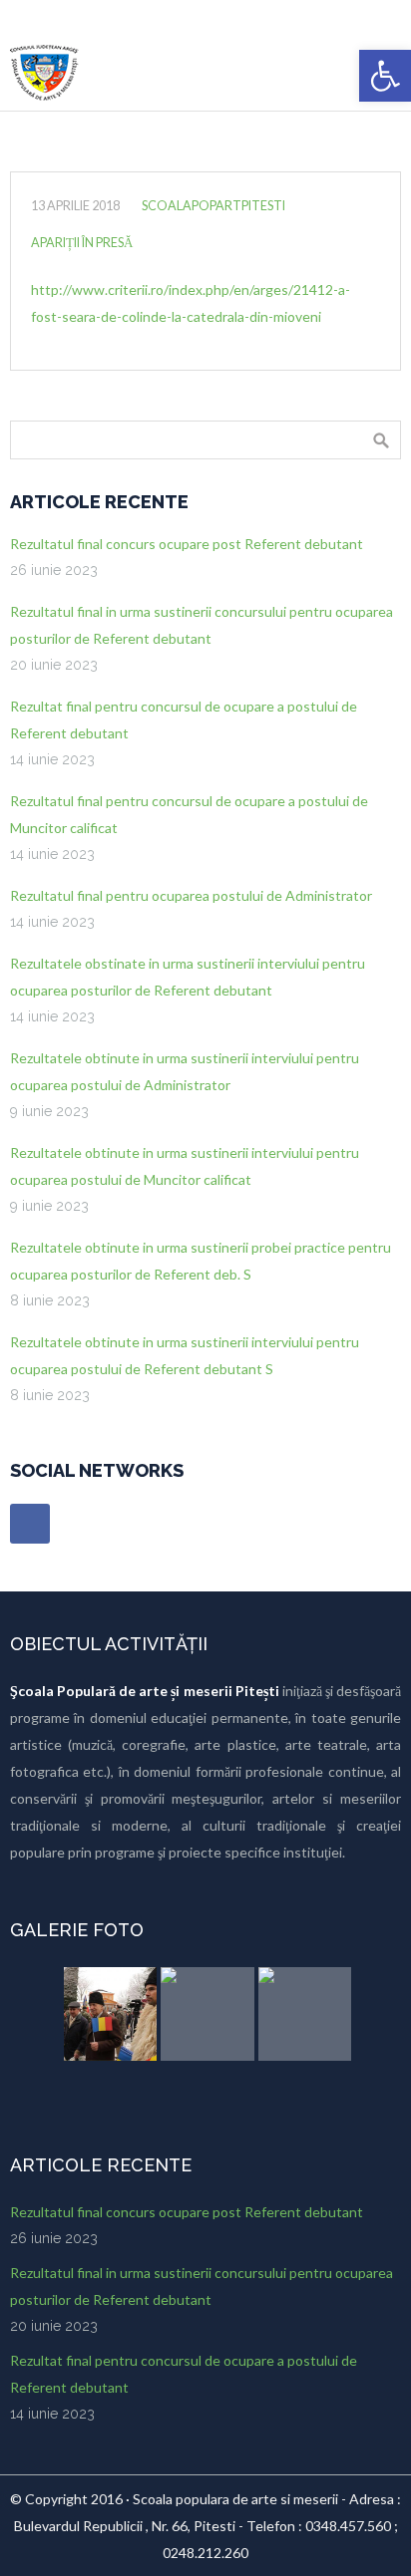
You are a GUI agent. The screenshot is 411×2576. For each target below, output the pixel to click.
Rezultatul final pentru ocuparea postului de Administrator (191, 895)
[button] (385, 76)
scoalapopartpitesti (213, 206)
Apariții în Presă (82, 243)
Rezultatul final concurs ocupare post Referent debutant (187, 544)
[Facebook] (30, 1524)
